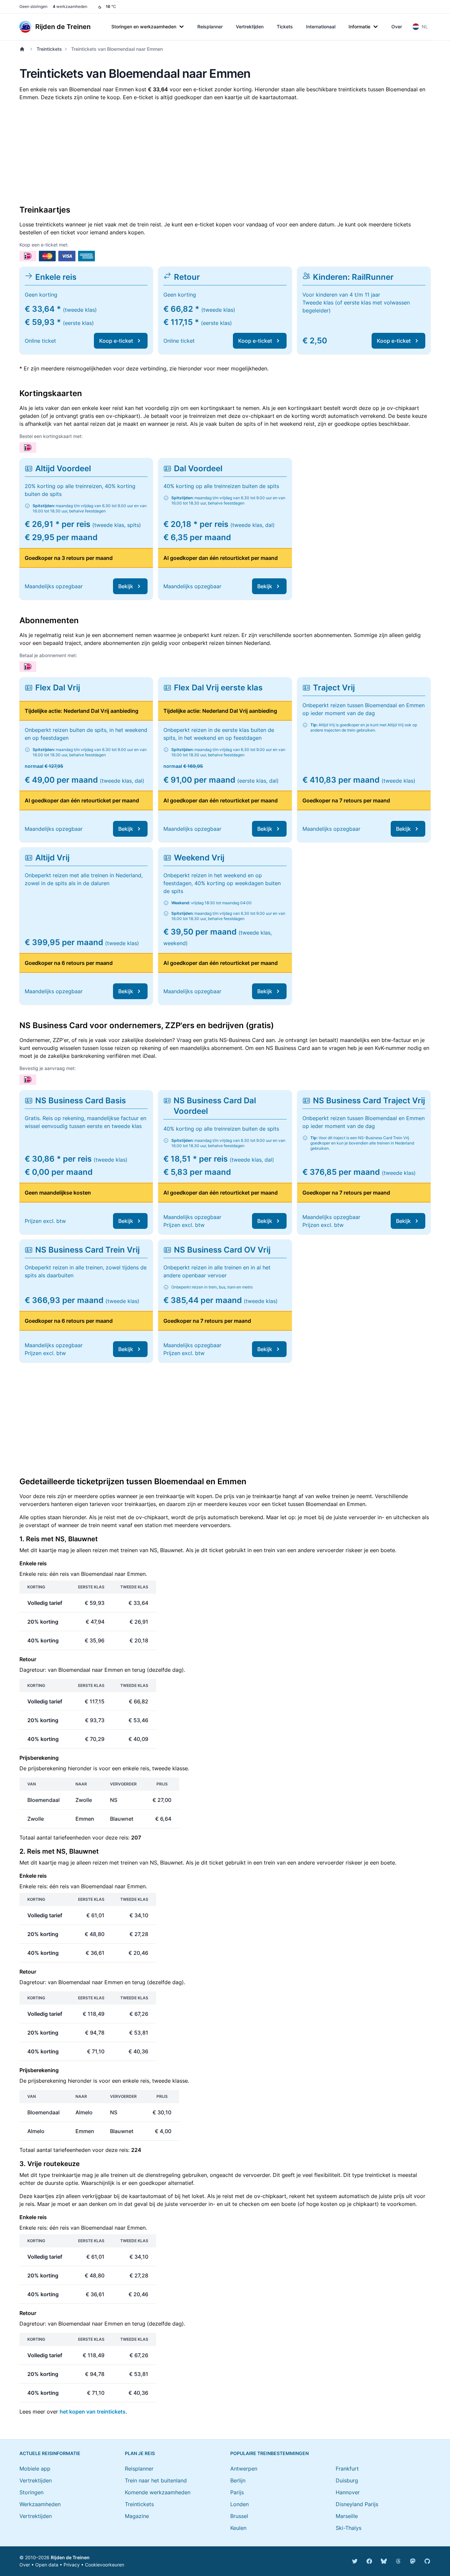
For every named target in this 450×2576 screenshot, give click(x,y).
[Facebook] (369, 2561)
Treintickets (49, 49)
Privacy (72, 2565)
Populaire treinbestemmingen (269, 2453)
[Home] (23, 49)
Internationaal (321, 27)
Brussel (239, 2516)
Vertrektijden (250, 27)
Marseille (347, 2516)
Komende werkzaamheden (158, 2492)
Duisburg (347, 2480)
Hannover (348, 2492)
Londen (239, 2504)
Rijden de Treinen (70, 2557)
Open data (47, 2565)
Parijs (237, 2492)
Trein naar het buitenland (156, 2480)
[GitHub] (427, 2561)
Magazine (137, 2516)
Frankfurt (347, 2469)
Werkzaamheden (40, 2504)
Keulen (238, 2528)
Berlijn (238, 2480)
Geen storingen (33, 6)
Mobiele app (35, 2469)
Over (397, 27)
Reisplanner (210, 27)
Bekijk (126, 586)
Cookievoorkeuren (105, 2565)
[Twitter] (355, 2561)
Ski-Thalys (349, 2528)
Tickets (285, 27)
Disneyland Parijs (357, 2504)
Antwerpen (244, 2469)
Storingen (31, 2492)
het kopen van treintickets (93, 2412)
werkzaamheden (70, 6)
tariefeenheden (72, 1838)
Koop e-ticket (116, 341)
